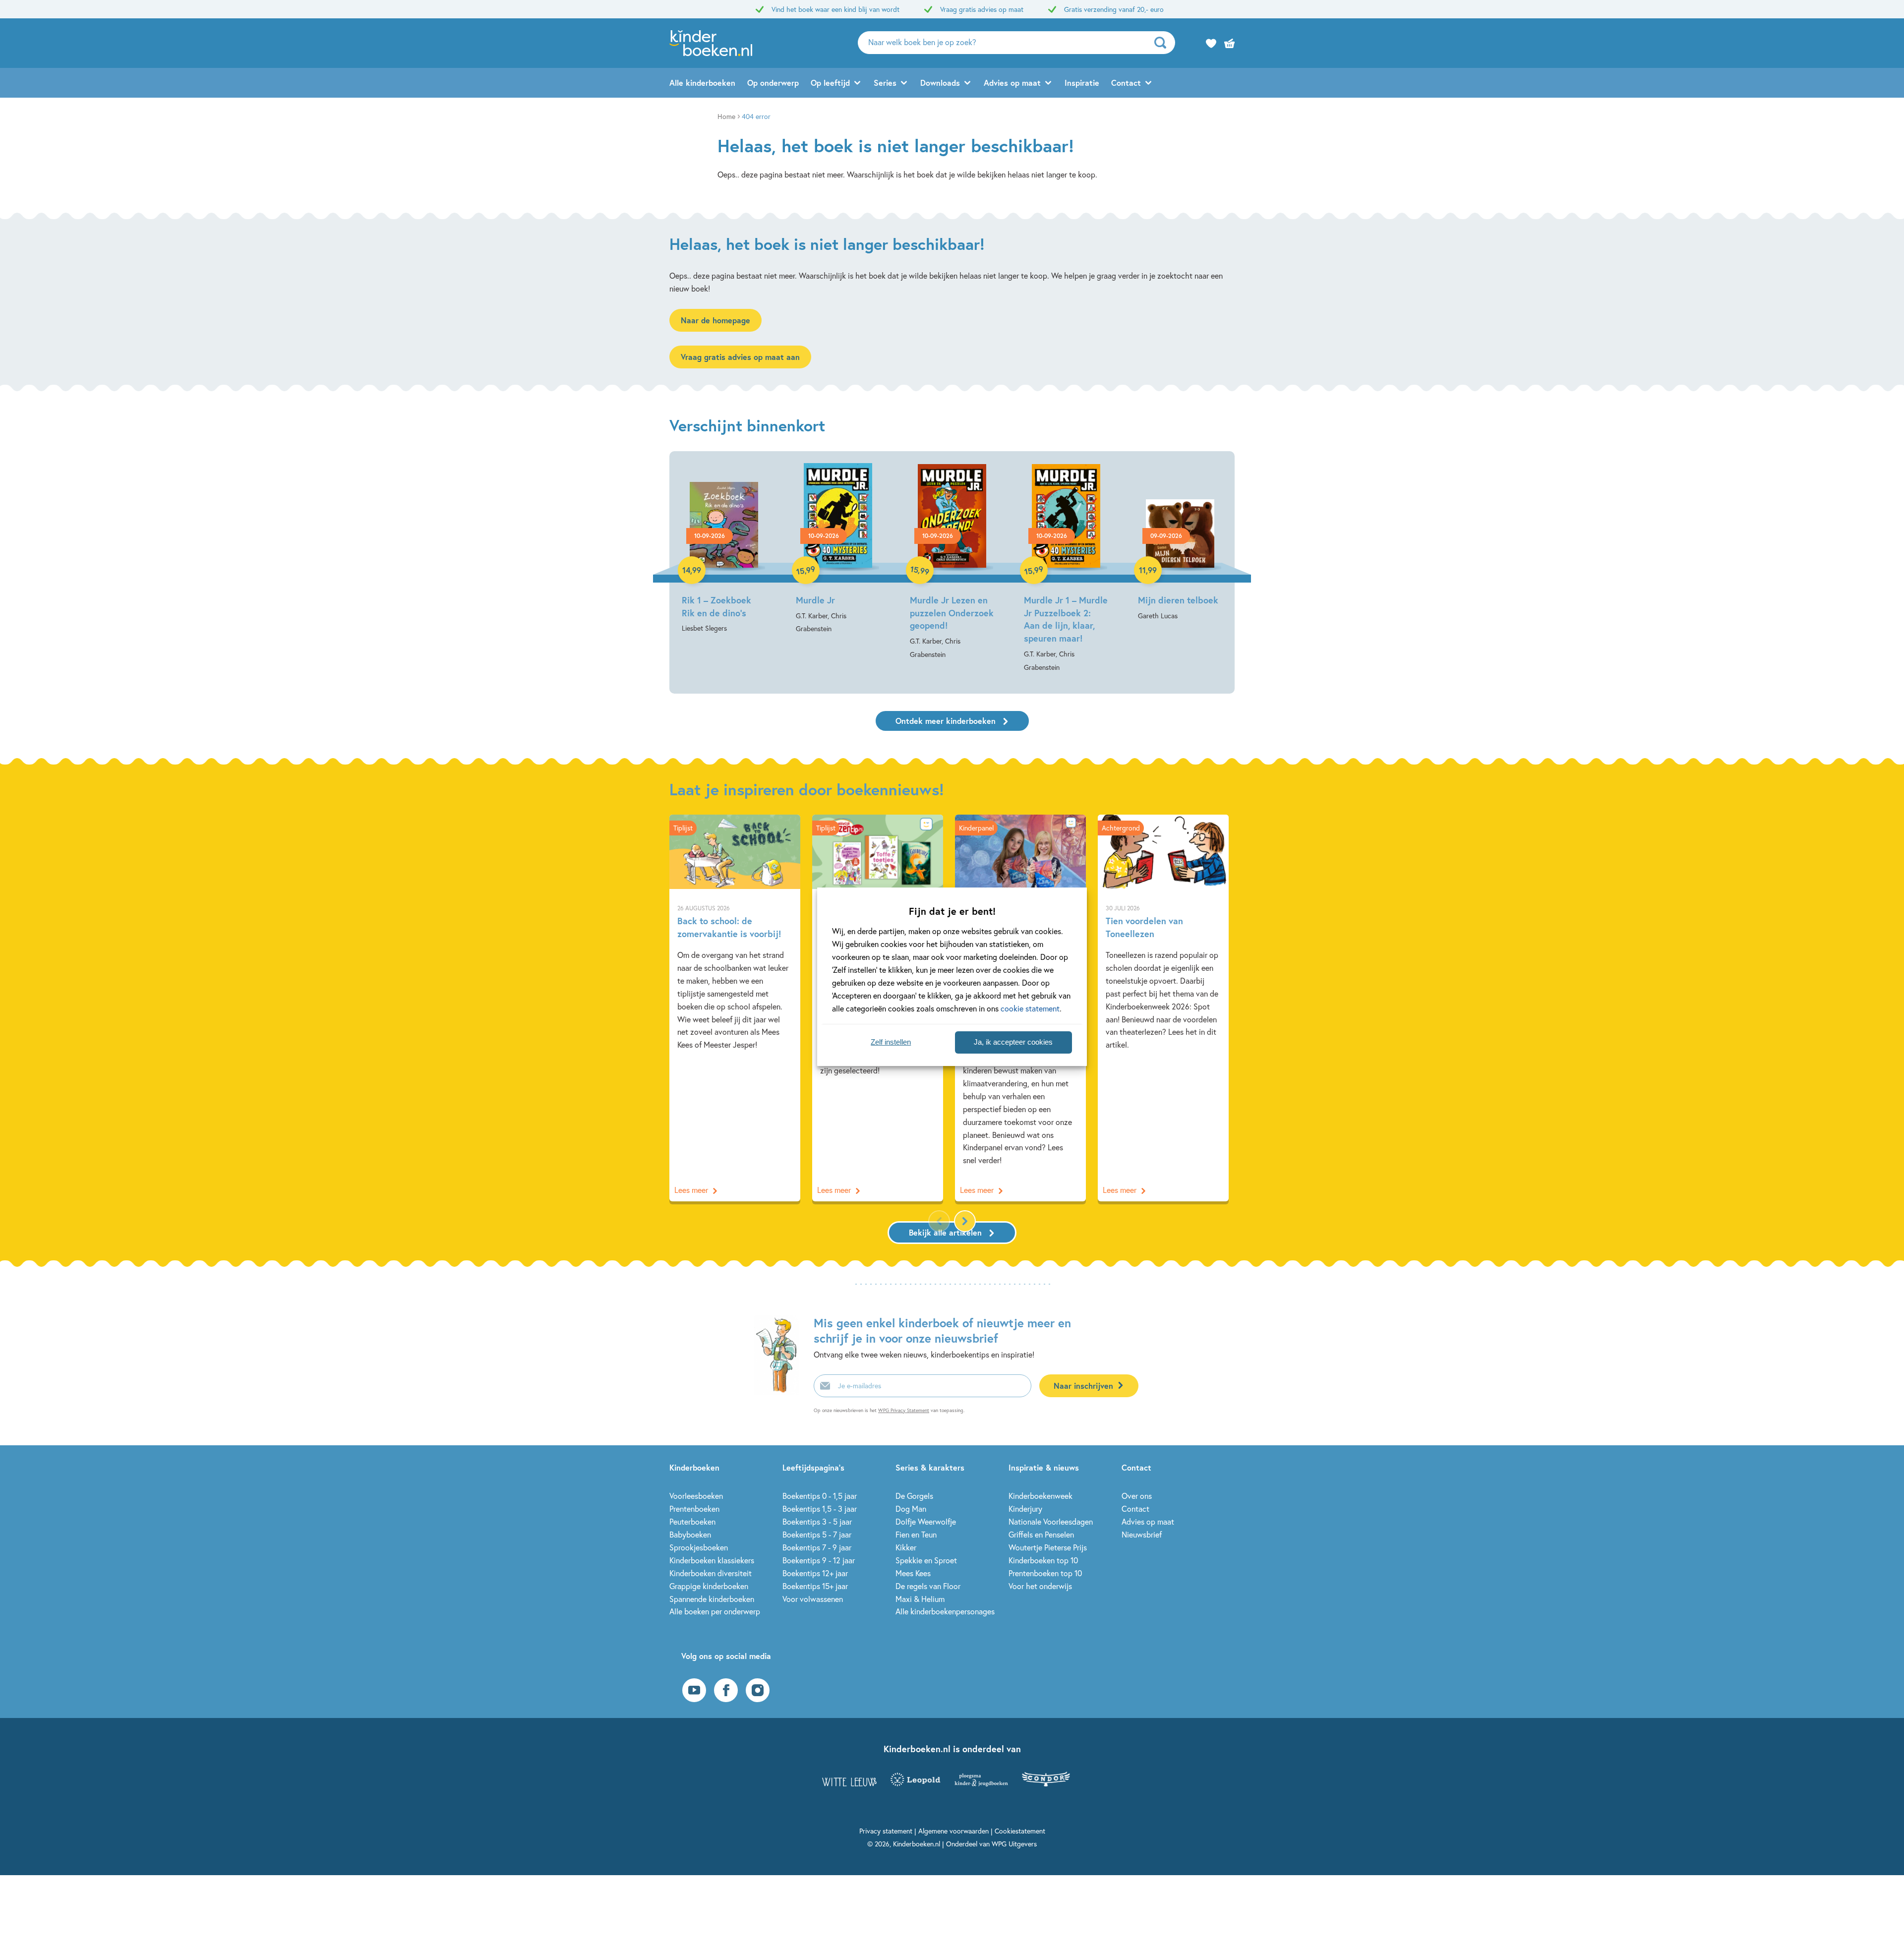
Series (885, 83)
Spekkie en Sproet (926, 1560)
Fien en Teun (916, 1534)
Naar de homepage (715, 320)
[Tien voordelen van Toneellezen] (1163, 1008)
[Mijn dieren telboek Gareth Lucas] (1180, 543)
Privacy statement (886, 1831)
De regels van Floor (928, 1586)
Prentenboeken (694, 1509)
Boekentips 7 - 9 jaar (817, 1547)
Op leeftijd (830, 83)
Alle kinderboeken (702, 83)
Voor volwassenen (813, 1599)
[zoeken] (1163, 43)
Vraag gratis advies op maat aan (740, 357)
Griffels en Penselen (1041, 1534)
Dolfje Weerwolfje (926, 1521)
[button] (965, 1221)
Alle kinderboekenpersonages (945, 1611)
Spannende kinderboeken (712, 1599)
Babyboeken (690, 1534)
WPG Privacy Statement (904, 1410)
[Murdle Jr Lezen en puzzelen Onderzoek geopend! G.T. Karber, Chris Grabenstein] (952, 562)
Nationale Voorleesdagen (1051, 1521)
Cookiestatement (1020, 1831)
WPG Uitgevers (1014, 1844)
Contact (1126, 83)
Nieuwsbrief (1142, 1534)
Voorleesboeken (696, 1496)
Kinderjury (1025, 1509)
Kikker (906, 1547)
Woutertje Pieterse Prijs (1048, 1547)
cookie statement (1030, 1008)
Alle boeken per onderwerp (715, 1611)
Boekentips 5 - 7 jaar (817, 1534)
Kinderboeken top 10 (1043, 1560)
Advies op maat (1012, 83)
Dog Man (911, 1509)
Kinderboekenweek (1041, 1496)
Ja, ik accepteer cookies (1013, 1042)
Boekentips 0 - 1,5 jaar (820, 1496)
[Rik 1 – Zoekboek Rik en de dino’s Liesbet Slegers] (724, 549)
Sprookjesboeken (699, 1547)
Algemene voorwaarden (953, 1831)
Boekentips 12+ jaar (815, 1573)
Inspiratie (1082, 83)
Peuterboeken (692, 1521)
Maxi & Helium (920, 1599)
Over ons (1137, 1496)
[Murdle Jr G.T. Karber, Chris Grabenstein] (838, 549)
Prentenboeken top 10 (1045, 1573)
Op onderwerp (773, 83)
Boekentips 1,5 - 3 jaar (820, 1509)
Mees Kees (913, 1573)
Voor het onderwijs (1040, 1586)
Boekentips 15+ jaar (815, 1586)
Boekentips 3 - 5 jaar (817, 1521)
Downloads (940, 83)
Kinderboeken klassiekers (712, 1560)
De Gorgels (914, 1496)
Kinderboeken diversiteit (711, 1573)
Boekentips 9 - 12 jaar (819, 1560)
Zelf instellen (891, 1042)
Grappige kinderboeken (709, 1586)
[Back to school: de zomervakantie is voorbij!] (735, 1008)
